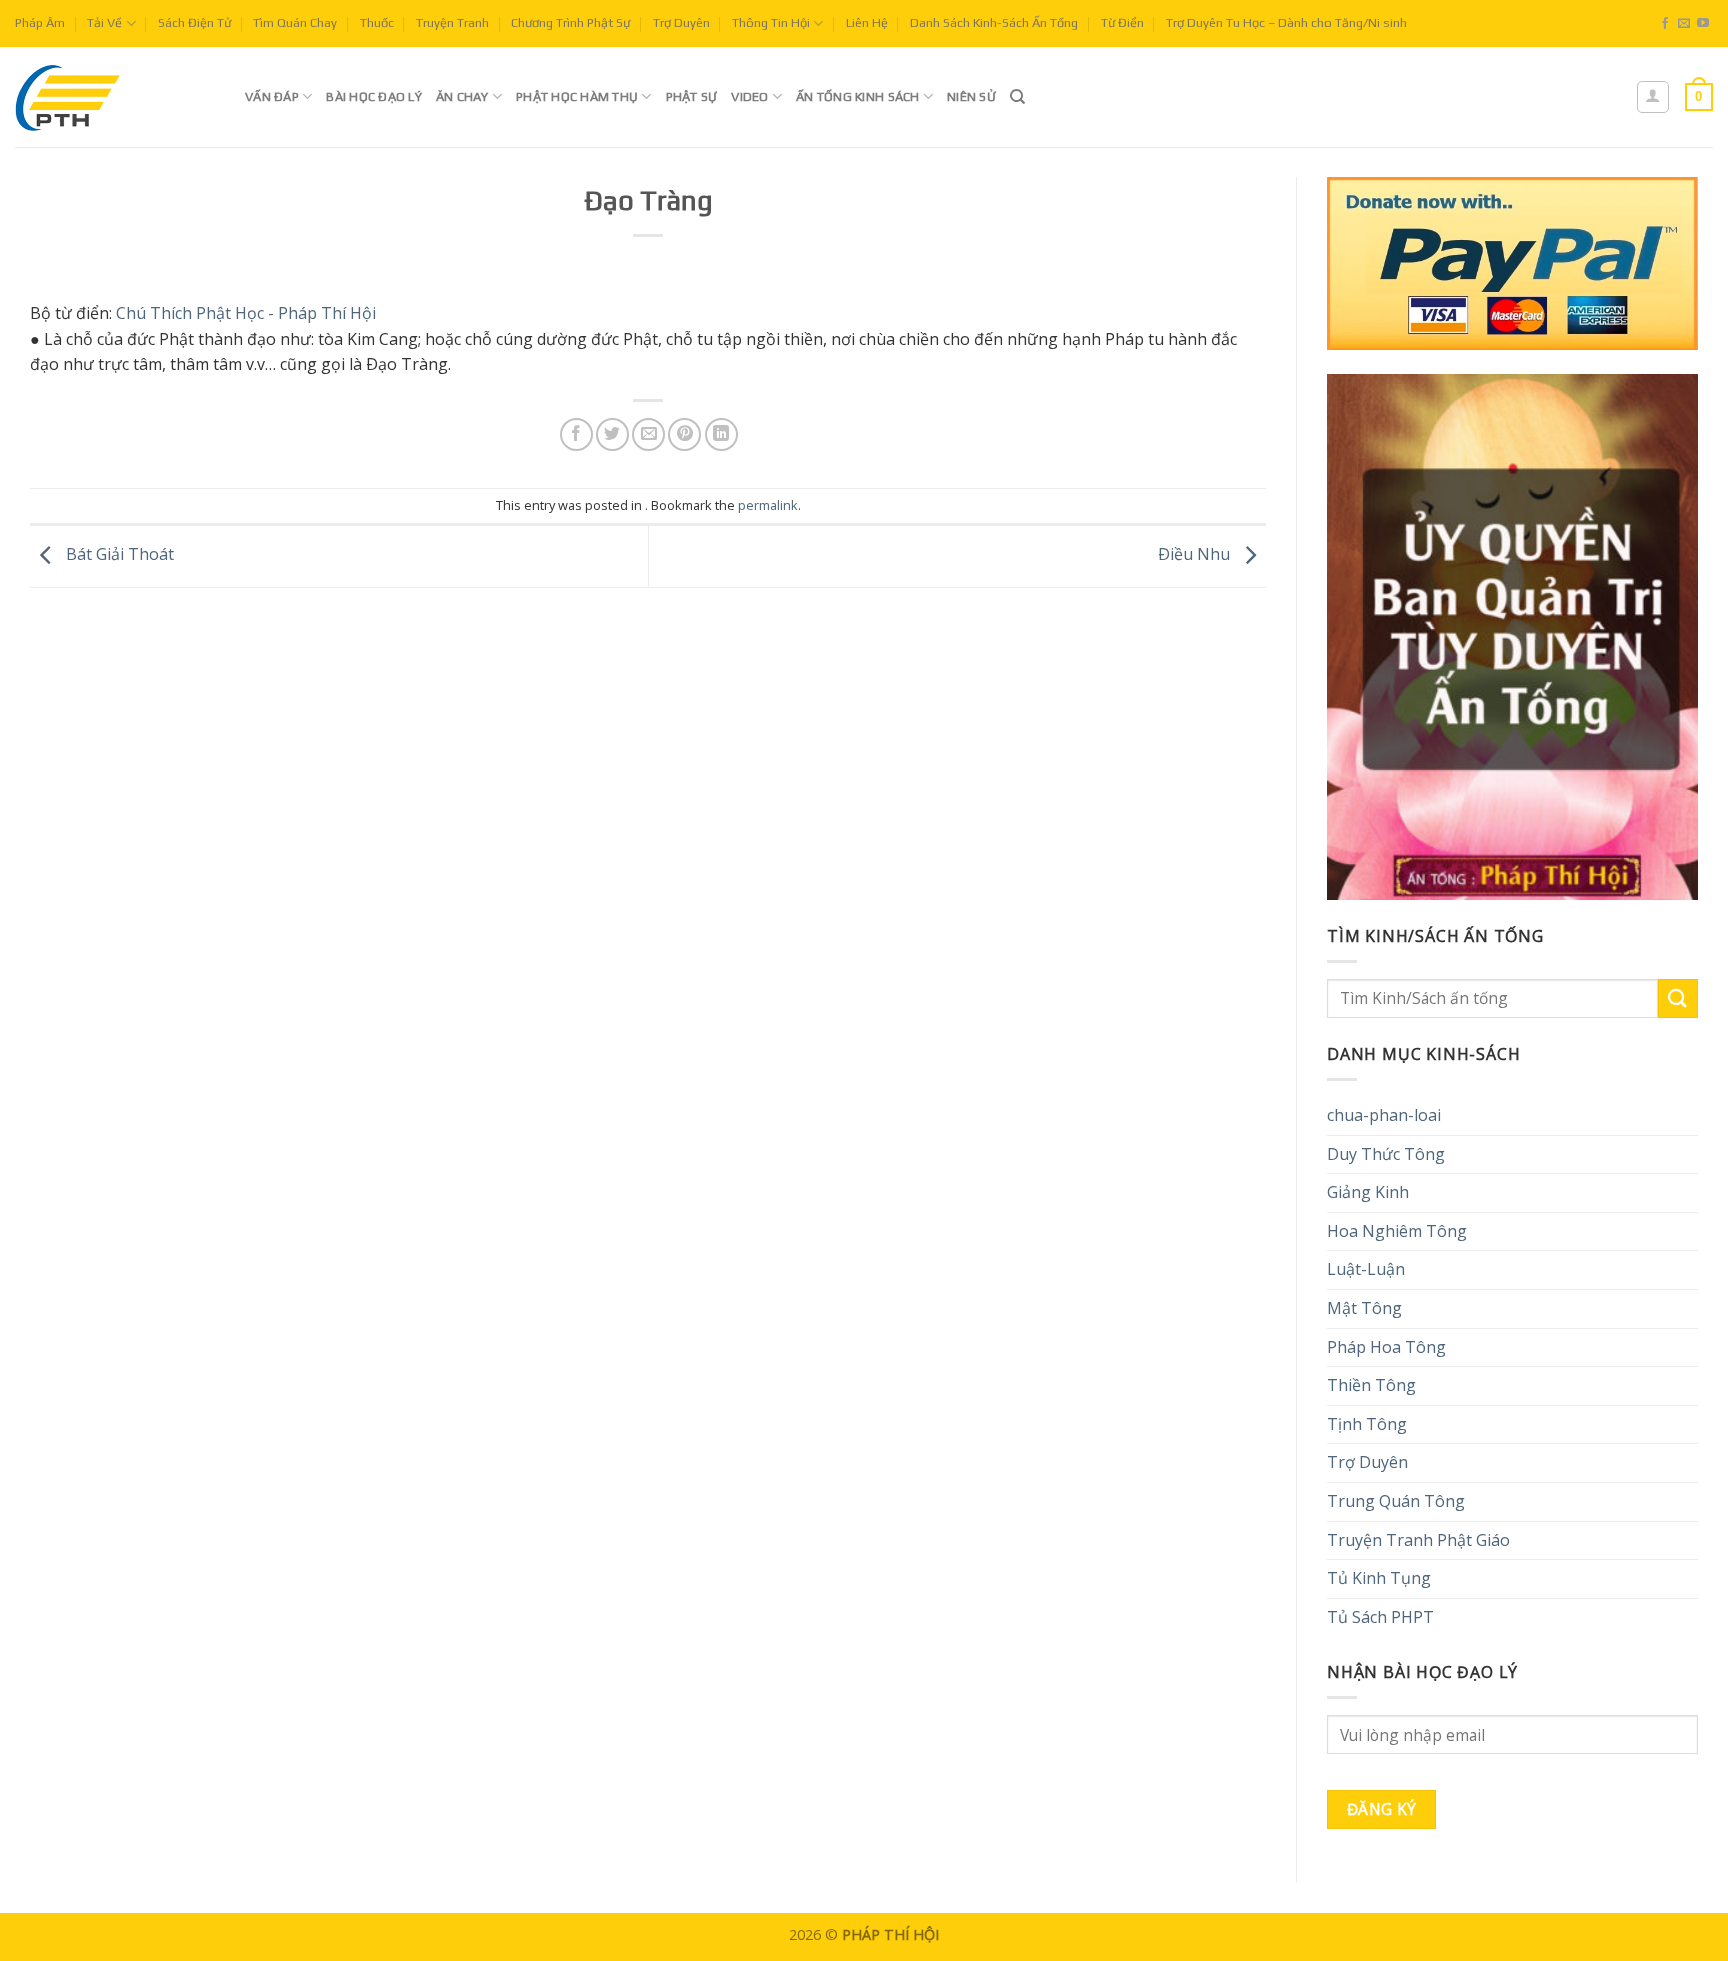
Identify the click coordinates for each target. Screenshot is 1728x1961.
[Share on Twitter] (612, 434)
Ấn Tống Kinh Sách (857, 96)
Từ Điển (1122, 22)
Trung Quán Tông (1396, 1501)
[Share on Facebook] (576, 434)
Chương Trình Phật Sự (570, 22)
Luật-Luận (1366, 1269)
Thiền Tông (1371, 1385)
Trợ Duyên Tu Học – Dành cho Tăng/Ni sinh (1286, 22)
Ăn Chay (462, 96)
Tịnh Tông (1367, 1424)
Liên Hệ (867, 22)
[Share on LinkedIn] (721, 434)
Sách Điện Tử (194, 22)
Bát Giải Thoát (118, 555)
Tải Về (104, 22)
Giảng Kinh (1368, 1192)
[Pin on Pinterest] (684, 434)
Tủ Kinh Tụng (1379, 1578)
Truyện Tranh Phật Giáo (1418, 1540)
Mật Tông (1364, 1308)
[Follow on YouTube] (1703, 24)
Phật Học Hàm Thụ (577, 96)
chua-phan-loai (1384, 1115)
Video (749, 96)
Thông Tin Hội (771, 22)
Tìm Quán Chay (295, 22)
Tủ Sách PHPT (1380, 1617)
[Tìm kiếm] (1017, 97)
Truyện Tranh (452, 22)
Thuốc (377, 22)
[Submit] (1678, 998)
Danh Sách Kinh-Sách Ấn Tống (994, 22)
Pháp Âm (40, 22)
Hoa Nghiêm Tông (1397, 1231)
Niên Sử (971, 96)
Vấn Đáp (272, 96)
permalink (768, 505)
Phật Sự (692, 96)
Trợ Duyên (681, 22)
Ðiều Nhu (1196, 555)
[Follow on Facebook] (1665, 24)
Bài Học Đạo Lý (374, 96)
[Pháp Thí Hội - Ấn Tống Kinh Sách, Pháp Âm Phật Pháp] (115, 97)
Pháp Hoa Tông (1386, 1347)
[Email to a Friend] (648, 434)
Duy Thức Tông (1386, 1154)
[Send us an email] (1684, 24)
